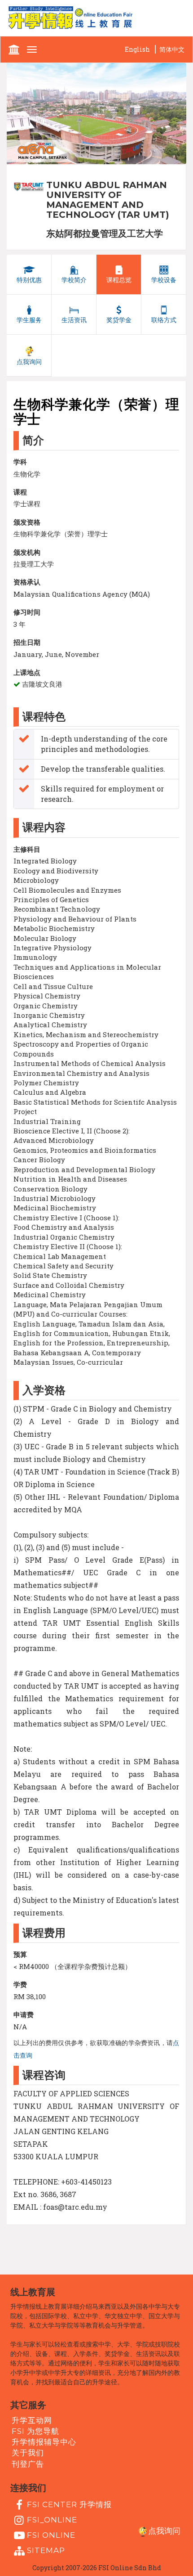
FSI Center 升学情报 (69, 2504)
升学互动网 (32, 2420)
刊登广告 (28, 2464)
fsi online (51, 2535)
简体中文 (172, 49)
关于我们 (28, 2453)
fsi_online (52, 2520)
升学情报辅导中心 (44, 2442)
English (137, 49)
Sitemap (46, 2550)
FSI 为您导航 (35, 2431)
